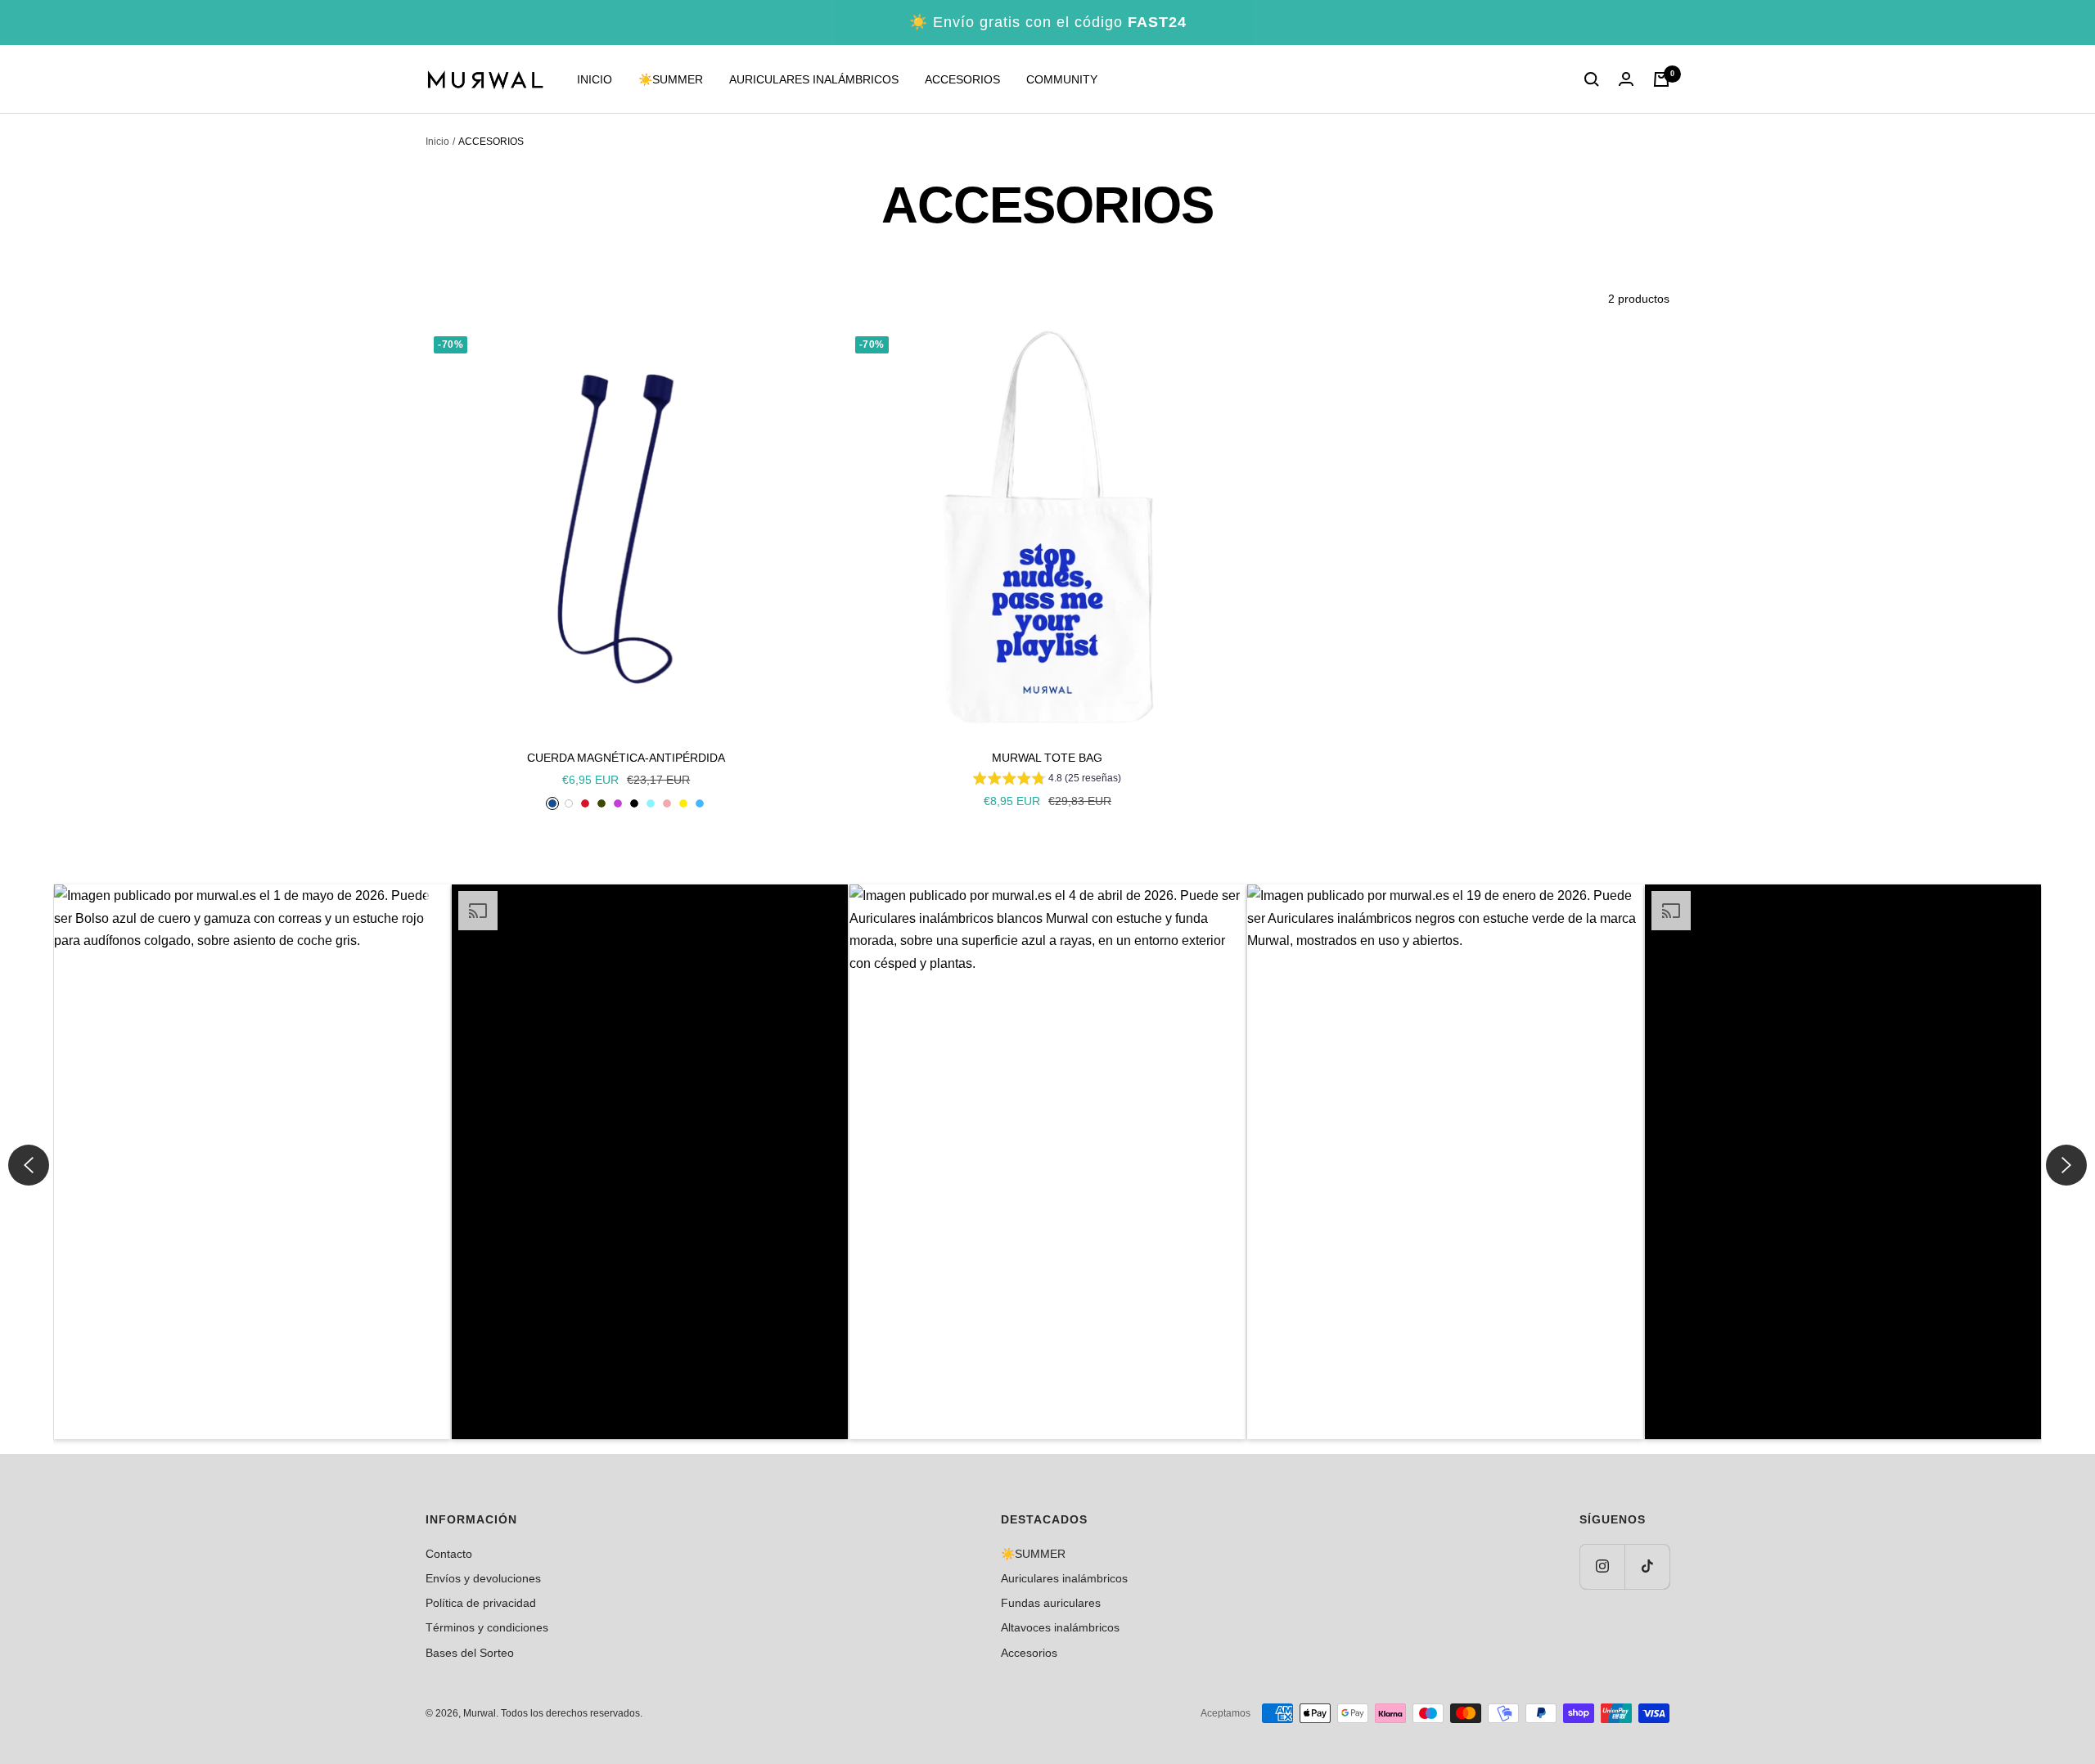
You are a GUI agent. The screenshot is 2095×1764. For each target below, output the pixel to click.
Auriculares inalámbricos (1064, 1578)
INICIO (595, 79)
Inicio (437, 142)
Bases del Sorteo (470, 1653)
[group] (1047, 781)
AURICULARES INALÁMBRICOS (814, 79)
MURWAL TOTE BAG (1047, 758)
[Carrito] (1661, 79)
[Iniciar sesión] (1626, 79)
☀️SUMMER (671, 79)
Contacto (449, 1554)
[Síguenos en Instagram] (1602, 1566)
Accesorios (1029, 1653)
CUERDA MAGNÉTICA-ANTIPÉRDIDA (626, 758)
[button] (252, 1162)
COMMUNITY (1062, 79)
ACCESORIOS (962, 79)
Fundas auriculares (1051, 1603)
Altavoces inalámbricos (1060, 1627)
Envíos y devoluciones (483, 1578)
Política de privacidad (481, 1603)
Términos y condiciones (487, 1627)
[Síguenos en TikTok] (1647, 1566)
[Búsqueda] (1592, 79)
